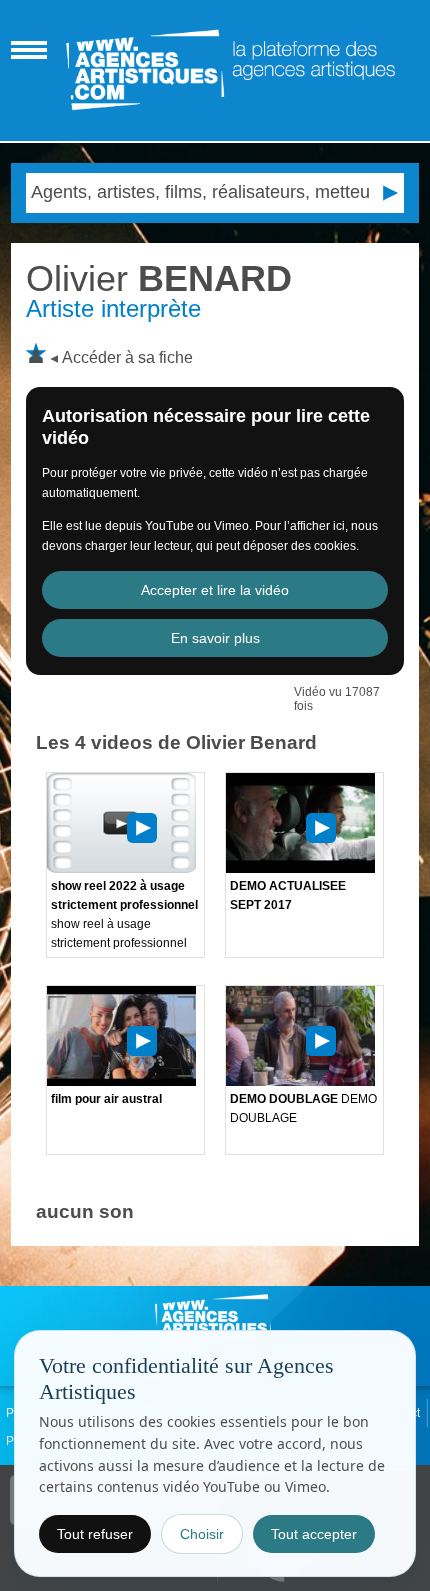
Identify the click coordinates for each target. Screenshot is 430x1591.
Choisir (202, 1534)
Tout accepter (314, 1534)
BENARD (159, 278)
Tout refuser (95, 1534)
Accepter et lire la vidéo (215, 590)
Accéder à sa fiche (127, 357)
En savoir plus (215, 638)
